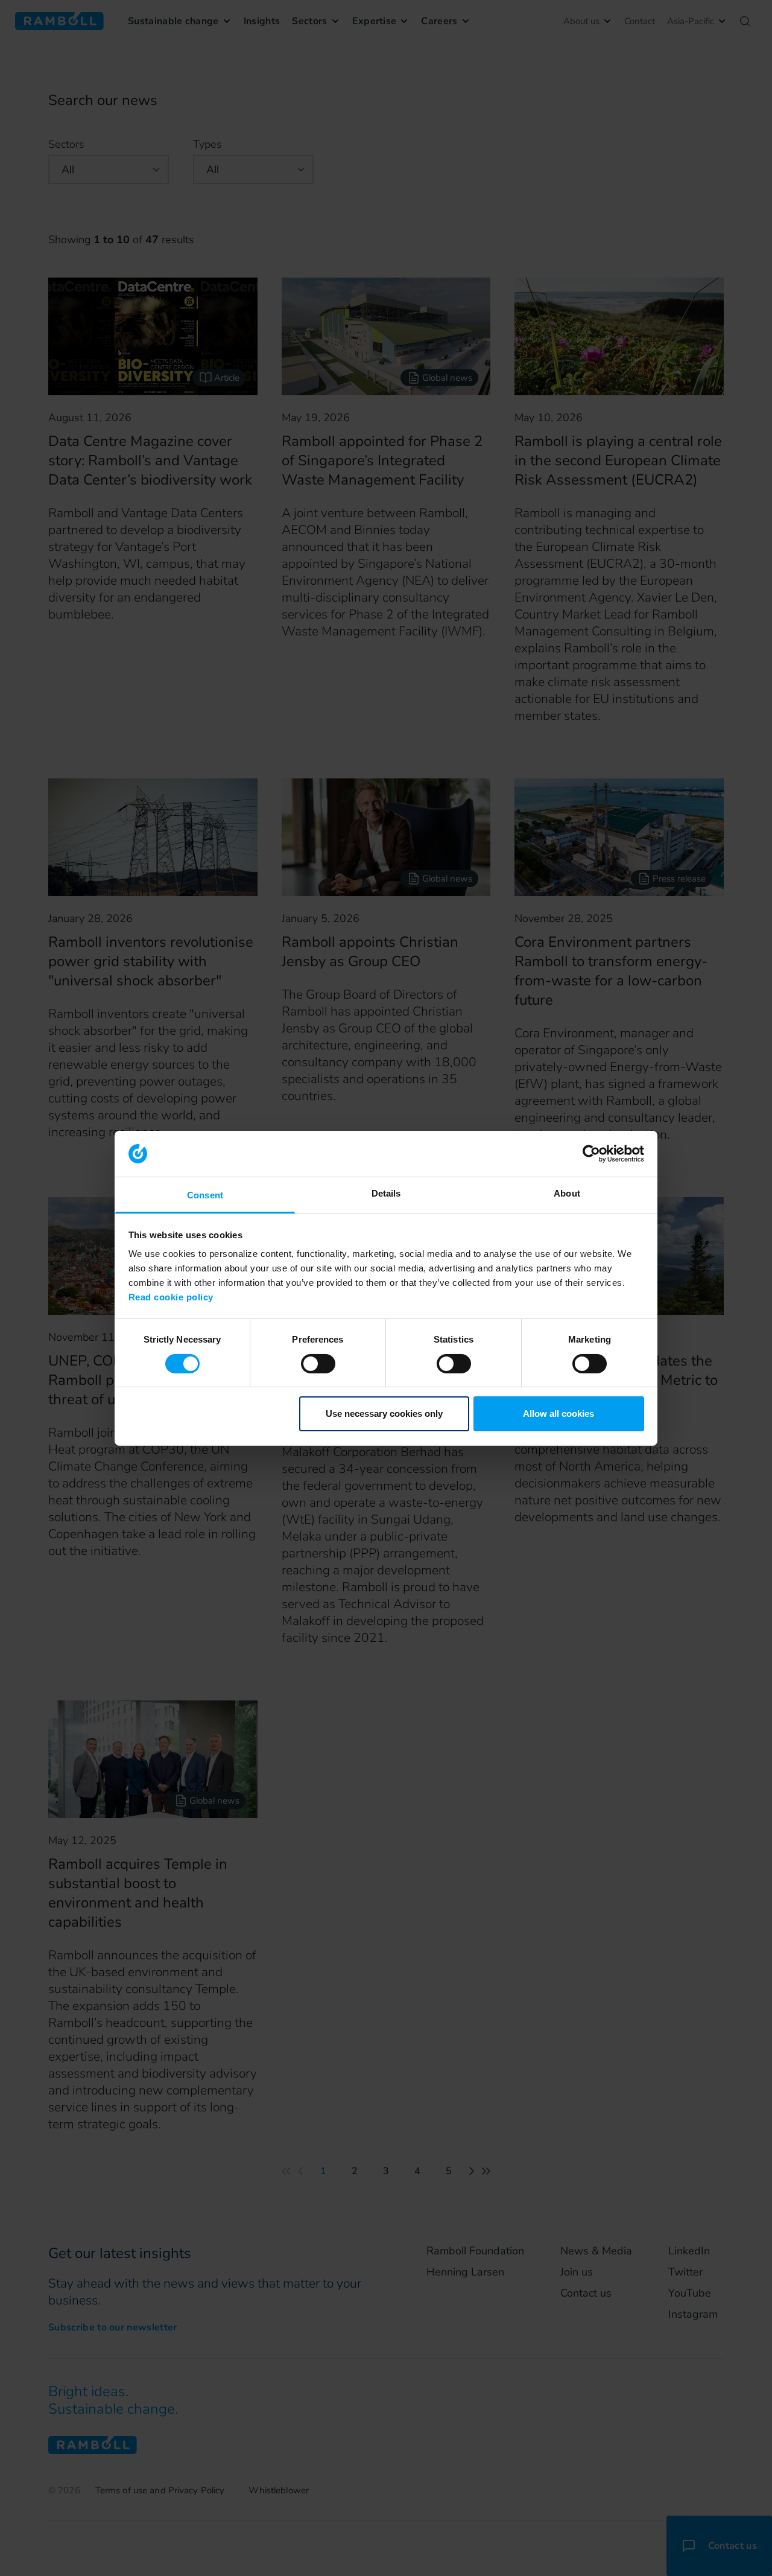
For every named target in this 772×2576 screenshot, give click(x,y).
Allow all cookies (558, 1414)
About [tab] (567, 1193)
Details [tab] (386, 1193)
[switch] (318, 1364)
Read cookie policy (171, 1297)
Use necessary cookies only (384, 1414)
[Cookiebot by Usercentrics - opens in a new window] (591, 1154)
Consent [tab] (205, 1195)
